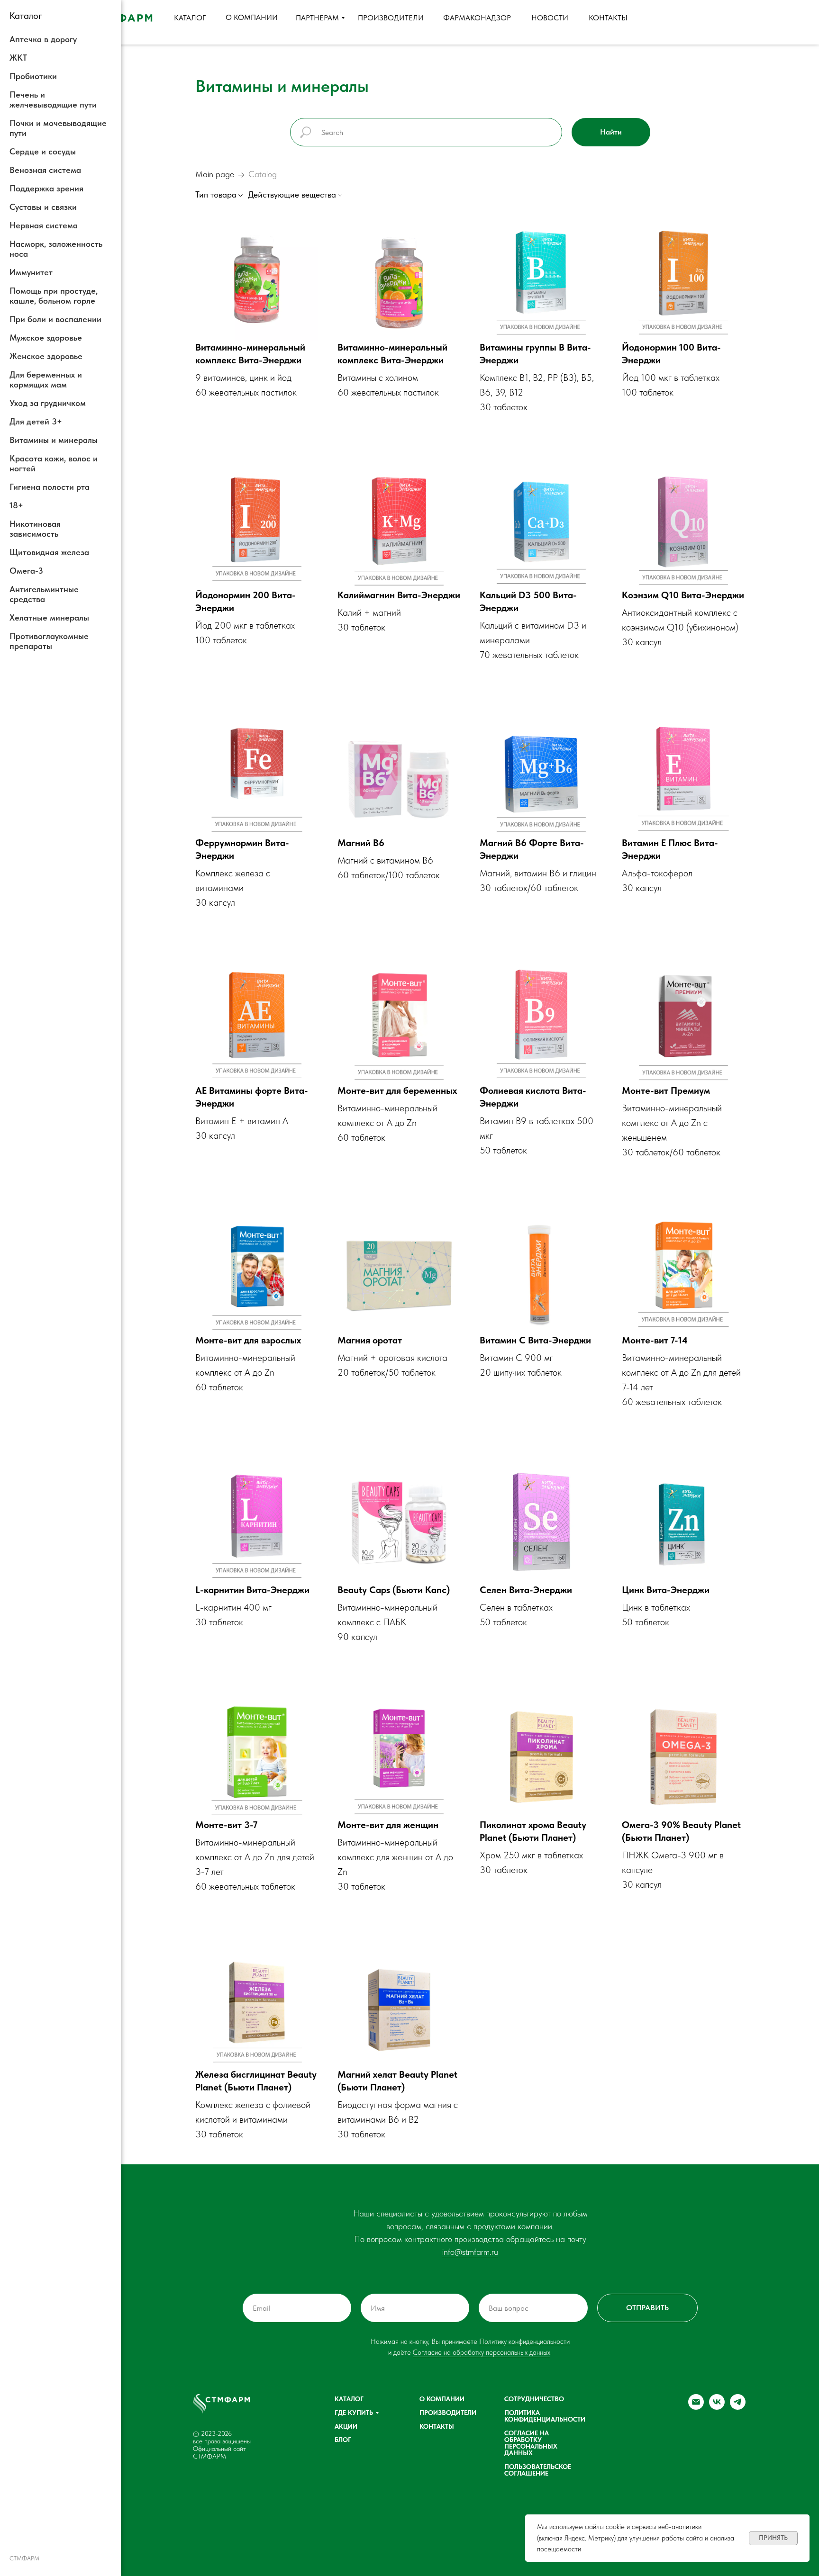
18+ (16, 505)
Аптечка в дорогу (43, 39)
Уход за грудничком (48, 403)
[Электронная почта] (696, 2407)
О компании (442, 2399)
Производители (448, 2413)
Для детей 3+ (36, 421)
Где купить (354, 2413)
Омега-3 (26, 571)
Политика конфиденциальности (545, 2416)
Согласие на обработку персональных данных (482, 2352)
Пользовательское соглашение (538, 2470)
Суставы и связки (43, 207)
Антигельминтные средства (44, 594)
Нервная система (44, 225)
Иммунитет (31, 272)
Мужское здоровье (46, 338)
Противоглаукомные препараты (49, 641)
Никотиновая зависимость (35, 529)
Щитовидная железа (49, 552)
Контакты (437, 2426)
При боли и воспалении (55, 319)
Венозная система (45, 170)
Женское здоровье (46, 356)
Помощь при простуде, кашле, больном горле (54, 296)
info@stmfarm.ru (470, 2252)
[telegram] (738, 2407)
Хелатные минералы (49, 617)
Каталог (349, 2399)
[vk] (717, 2407)
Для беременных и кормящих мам (46, 379)
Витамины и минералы (54, 440)
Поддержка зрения (46, 188)
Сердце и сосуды (43, 151)
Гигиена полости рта (50, 487)
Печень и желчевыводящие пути (53, 99)
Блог (343, 2440)
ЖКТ (18, 58)
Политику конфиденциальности (524, 2342)
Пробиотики (33, 76)
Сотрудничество (534, 2399)
